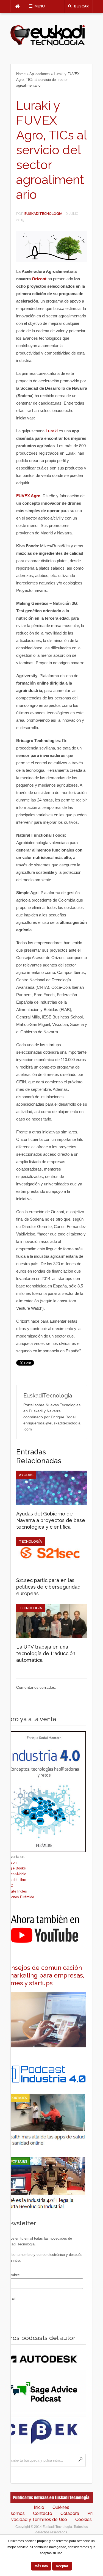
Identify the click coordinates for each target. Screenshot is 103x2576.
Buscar (81, 6)
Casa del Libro (15, 1880)
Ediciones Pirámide (19, 1897)
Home (21, 74)
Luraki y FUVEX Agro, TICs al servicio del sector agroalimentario (51, 150)
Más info (41, 2566)
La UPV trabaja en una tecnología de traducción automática (46, 1653)
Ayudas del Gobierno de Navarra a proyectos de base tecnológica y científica (51, 1520)
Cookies (83, 2519)
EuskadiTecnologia (43, 214)
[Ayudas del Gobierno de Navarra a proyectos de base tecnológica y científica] (52, 1504)
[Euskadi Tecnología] (48, 44)
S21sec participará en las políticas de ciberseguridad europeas (48, 1587)
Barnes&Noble (15, 1874)
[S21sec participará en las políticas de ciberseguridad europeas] (52, 1570)
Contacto (43, 2513)
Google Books (15, 1868)
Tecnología (30, 1541)
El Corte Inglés (15, 1891)
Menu (40, 6)
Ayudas (26, 1475)
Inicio (39, 2507)
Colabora (70, 2513)
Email (11, 2298)
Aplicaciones (40, 74)
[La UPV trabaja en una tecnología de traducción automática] (52, 1637)
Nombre (13, 2275)
